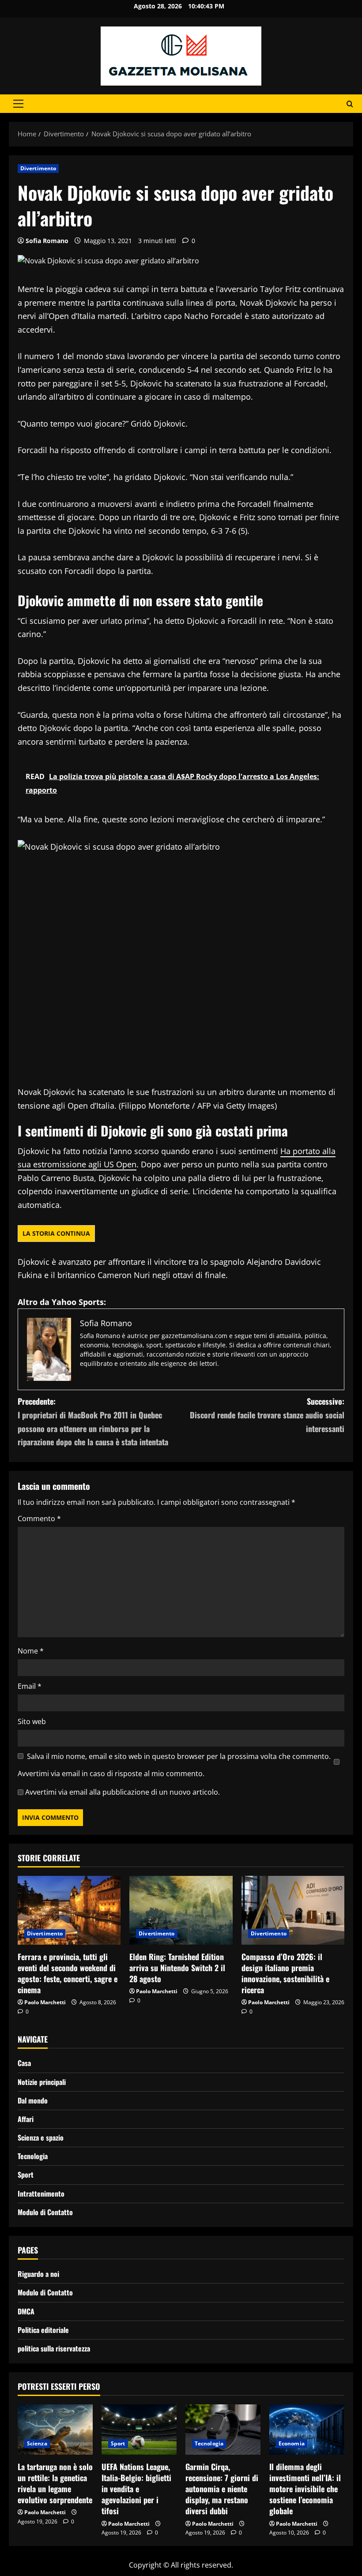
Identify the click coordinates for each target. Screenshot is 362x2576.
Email (30, 1686)
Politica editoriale (43, 2330)
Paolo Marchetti (45, 2002)
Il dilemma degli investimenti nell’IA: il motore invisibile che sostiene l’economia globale (305, 2489)
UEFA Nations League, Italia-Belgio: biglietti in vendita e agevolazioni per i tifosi (136, 2489)
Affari (26, 2119)
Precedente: (93, 1421)
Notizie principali (42, 2082)
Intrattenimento (41, 2194)
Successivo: (267, 1415)
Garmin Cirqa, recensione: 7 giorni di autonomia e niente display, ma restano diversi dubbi (222, 2489)
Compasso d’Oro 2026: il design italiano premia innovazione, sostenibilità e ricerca (285, 1973)
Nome (31, 1651)
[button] (18, 104)
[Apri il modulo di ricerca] (350, 104)
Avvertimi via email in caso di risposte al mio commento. (111, 1774)
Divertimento (38, 168)
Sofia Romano (47, 241)
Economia (292, 2443)
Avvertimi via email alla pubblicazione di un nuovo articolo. (123, 1792)
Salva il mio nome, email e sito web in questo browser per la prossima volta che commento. (179, 1756)
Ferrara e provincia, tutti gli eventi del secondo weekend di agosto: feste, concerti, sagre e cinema (68, 1973)
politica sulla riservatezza (54, 2348)
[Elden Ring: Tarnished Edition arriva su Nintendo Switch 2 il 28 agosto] (181, 1910)
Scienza (37, 2443)
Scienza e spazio (41, 2137)
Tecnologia (33, 2156)
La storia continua (56, 1233)
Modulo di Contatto (45, 2212)
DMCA (26, 2311)
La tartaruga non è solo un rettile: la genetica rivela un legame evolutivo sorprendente (55, 2483)
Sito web (32, 1721)
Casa (24, 2063)
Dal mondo (33, 2100)
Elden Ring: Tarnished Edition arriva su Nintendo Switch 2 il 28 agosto (177, 1968)
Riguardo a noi (38, 2274)
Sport (26, 2175)
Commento (39, 1519)
